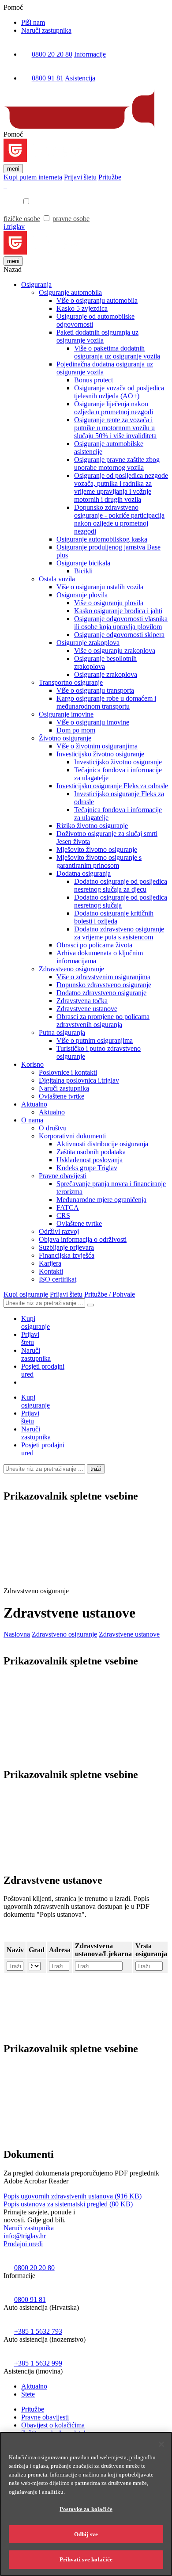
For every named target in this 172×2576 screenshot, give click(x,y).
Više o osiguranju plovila (109, 603)
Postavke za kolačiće (86, 2509)
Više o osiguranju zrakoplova (115, 651)
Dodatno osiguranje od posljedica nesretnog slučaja (121, 901)
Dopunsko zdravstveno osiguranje (104, 985)
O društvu (53, 1128)
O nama (32, 1120)
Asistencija (80, 78)
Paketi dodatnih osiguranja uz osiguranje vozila (97, 336)
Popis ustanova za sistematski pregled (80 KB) (68, 2204)
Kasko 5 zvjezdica (82, 308)
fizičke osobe (22, 219)
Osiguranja (36, 284)
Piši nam (33, 22)
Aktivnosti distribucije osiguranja (102, 1144)
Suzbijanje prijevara (66, 1247)
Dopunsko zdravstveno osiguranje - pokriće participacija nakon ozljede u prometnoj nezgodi (119, 519)
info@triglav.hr (25, 2236)
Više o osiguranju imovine (93, 722)
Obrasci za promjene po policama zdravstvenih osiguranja (103, 1021)
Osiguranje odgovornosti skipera (119, 635)
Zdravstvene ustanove (87, 1009)
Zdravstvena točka (82, 1001)
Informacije (90, 54)
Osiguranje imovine (66, 714)
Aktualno (34, 1104)
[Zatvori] (161, 2444)
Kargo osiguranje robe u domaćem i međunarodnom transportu (106, 702)
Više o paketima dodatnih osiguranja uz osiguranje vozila (117, 352)
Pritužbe (33, 2409)
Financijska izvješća (67, 1255)
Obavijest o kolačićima (53, 2425)
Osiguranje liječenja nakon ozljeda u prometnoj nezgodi (114, 408)
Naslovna (17, 1634)
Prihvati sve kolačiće (86, 2559)
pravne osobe (71, 219)
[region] (86, 2504)
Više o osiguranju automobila (97, 300)
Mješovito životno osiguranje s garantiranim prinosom (99, 861)
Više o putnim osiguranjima (95, 1040)
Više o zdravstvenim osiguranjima (103, 977)
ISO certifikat (58, 1279)
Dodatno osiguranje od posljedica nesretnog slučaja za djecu (121, 885)
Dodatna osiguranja (84, 873)
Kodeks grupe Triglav (87, 1168)
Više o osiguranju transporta (95, 690)
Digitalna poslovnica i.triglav (79, 1080)
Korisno (32, 1064)
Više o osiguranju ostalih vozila (100, 587)
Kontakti (51, 1271)
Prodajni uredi (23, 2244)
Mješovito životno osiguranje (97, 849)
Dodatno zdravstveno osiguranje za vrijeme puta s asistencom (119, 933)
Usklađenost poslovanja (90, 1160)
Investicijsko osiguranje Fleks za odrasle (112, 786)
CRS (63, 1215)
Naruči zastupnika (46, 30)
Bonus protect (93, 380)
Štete (28, 2394)
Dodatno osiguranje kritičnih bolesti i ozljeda (114, 917)
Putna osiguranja (62, 1032)
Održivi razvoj (59, 1231)
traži (96, 1469)
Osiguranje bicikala (83, 563)
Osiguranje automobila (70, 292)
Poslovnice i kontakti (68, 1072)
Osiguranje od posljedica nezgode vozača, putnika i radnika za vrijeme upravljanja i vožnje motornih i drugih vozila (121, 487)
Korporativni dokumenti (72, 1136)
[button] (70, 1575)
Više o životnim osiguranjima (97, 746)
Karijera (50, 1263)
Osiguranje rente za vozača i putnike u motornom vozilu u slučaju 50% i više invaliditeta (115, 428)
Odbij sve (86, 2534)
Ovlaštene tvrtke (62, 1096)
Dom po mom (76, 730)
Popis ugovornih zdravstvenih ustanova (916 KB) (73, 2196)
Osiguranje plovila (82, 595)
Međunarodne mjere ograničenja (101, 1200)
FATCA (68, 1208)
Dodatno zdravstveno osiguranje (101, 993)
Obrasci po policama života (94, 945)
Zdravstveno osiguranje (71, 969)
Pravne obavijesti (63, 1176)
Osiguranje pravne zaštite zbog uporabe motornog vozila (117, 464)
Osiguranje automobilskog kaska (102, 539)
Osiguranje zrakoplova (88, 643)
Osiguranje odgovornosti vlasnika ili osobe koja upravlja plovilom (121, 623)
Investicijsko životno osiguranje (100, 754)
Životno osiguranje (65, 738)
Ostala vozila (57, 579)
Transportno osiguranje (71, 682)
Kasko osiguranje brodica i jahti (118, 611)
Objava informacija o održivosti (83, 1239)
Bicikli (83, 571)
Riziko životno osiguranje (92, 826)
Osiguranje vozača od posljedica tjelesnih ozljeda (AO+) (119, 392)
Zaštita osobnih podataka (91, 1152)
